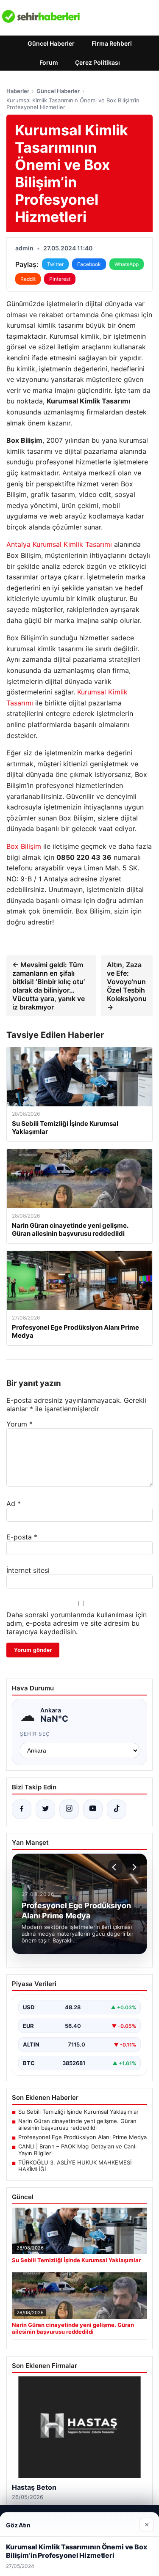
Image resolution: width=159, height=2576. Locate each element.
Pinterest (60, 279)
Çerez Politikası (98, 62)
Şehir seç (35, 1734)
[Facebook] (22, 1809)
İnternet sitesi (28, 1570)
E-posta (22, 1537)
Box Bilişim (24, 846)
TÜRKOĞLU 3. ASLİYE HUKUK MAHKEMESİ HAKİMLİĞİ (75, 2166)
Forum (49, 62)
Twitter (55, 264)
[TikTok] (117, 1809)
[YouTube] (93, 1809)
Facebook (89, 264)
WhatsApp (127, 264)
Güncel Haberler (51, 43)
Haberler (18, 91)
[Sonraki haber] (133, 1867)
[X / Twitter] (45, 1809)
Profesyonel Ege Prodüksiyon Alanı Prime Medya (82, 2137)
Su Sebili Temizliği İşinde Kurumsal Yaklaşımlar (78, 2112)
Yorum (20, 1424)
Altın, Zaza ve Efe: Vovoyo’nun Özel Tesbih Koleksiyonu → (127, 986)
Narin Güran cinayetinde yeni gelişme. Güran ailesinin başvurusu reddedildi (77, 2124)
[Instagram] (69, 1809)
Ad (14, 1503)
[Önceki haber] (115, 1867)
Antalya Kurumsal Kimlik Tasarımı (59, 544)
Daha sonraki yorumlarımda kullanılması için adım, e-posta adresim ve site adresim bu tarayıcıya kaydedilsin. (77, 1623)
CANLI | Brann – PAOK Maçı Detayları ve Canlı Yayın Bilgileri (77, 2150)
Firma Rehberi (112, 43)
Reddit (28, 279)
